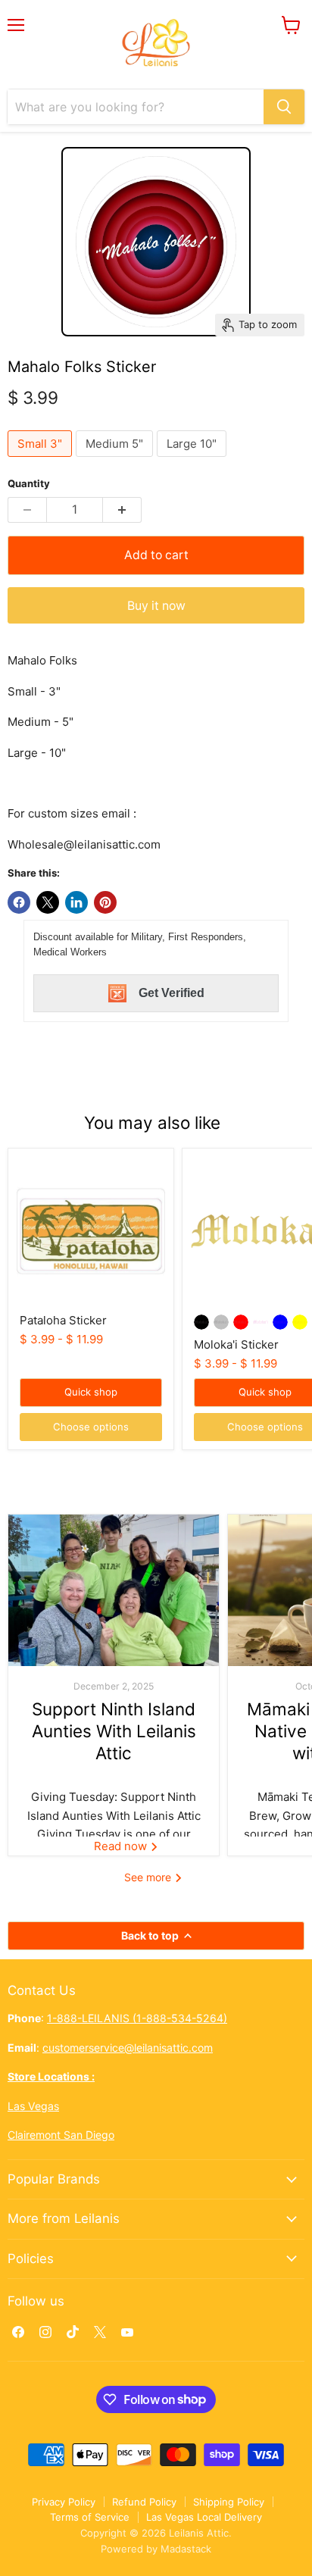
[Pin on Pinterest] (105, 902)
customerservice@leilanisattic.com (128, 2048)
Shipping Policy (229, 2502)
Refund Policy (144, 2502)
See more (149, 1877)
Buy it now (156, 606)
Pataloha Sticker (63, 1320)
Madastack (186, 2549)
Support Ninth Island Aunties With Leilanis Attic (114, 1731)
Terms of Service (90, 2517)
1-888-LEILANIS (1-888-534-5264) (137, 2018)
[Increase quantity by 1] (122, 510)
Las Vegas (33, 2106)
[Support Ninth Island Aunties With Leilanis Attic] (114, 1590)
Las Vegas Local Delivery (204, 2517)
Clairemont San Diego (61, 2135)
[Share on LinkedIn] (76, 902)
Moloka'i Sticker (236, 1344)
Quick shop (91, 1392)
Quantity (29, 484)
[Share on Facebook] (19, 902)
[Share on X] (48, 902)
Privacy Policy (64, 2502)
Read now (122, 1846)
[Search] (284, 107)
